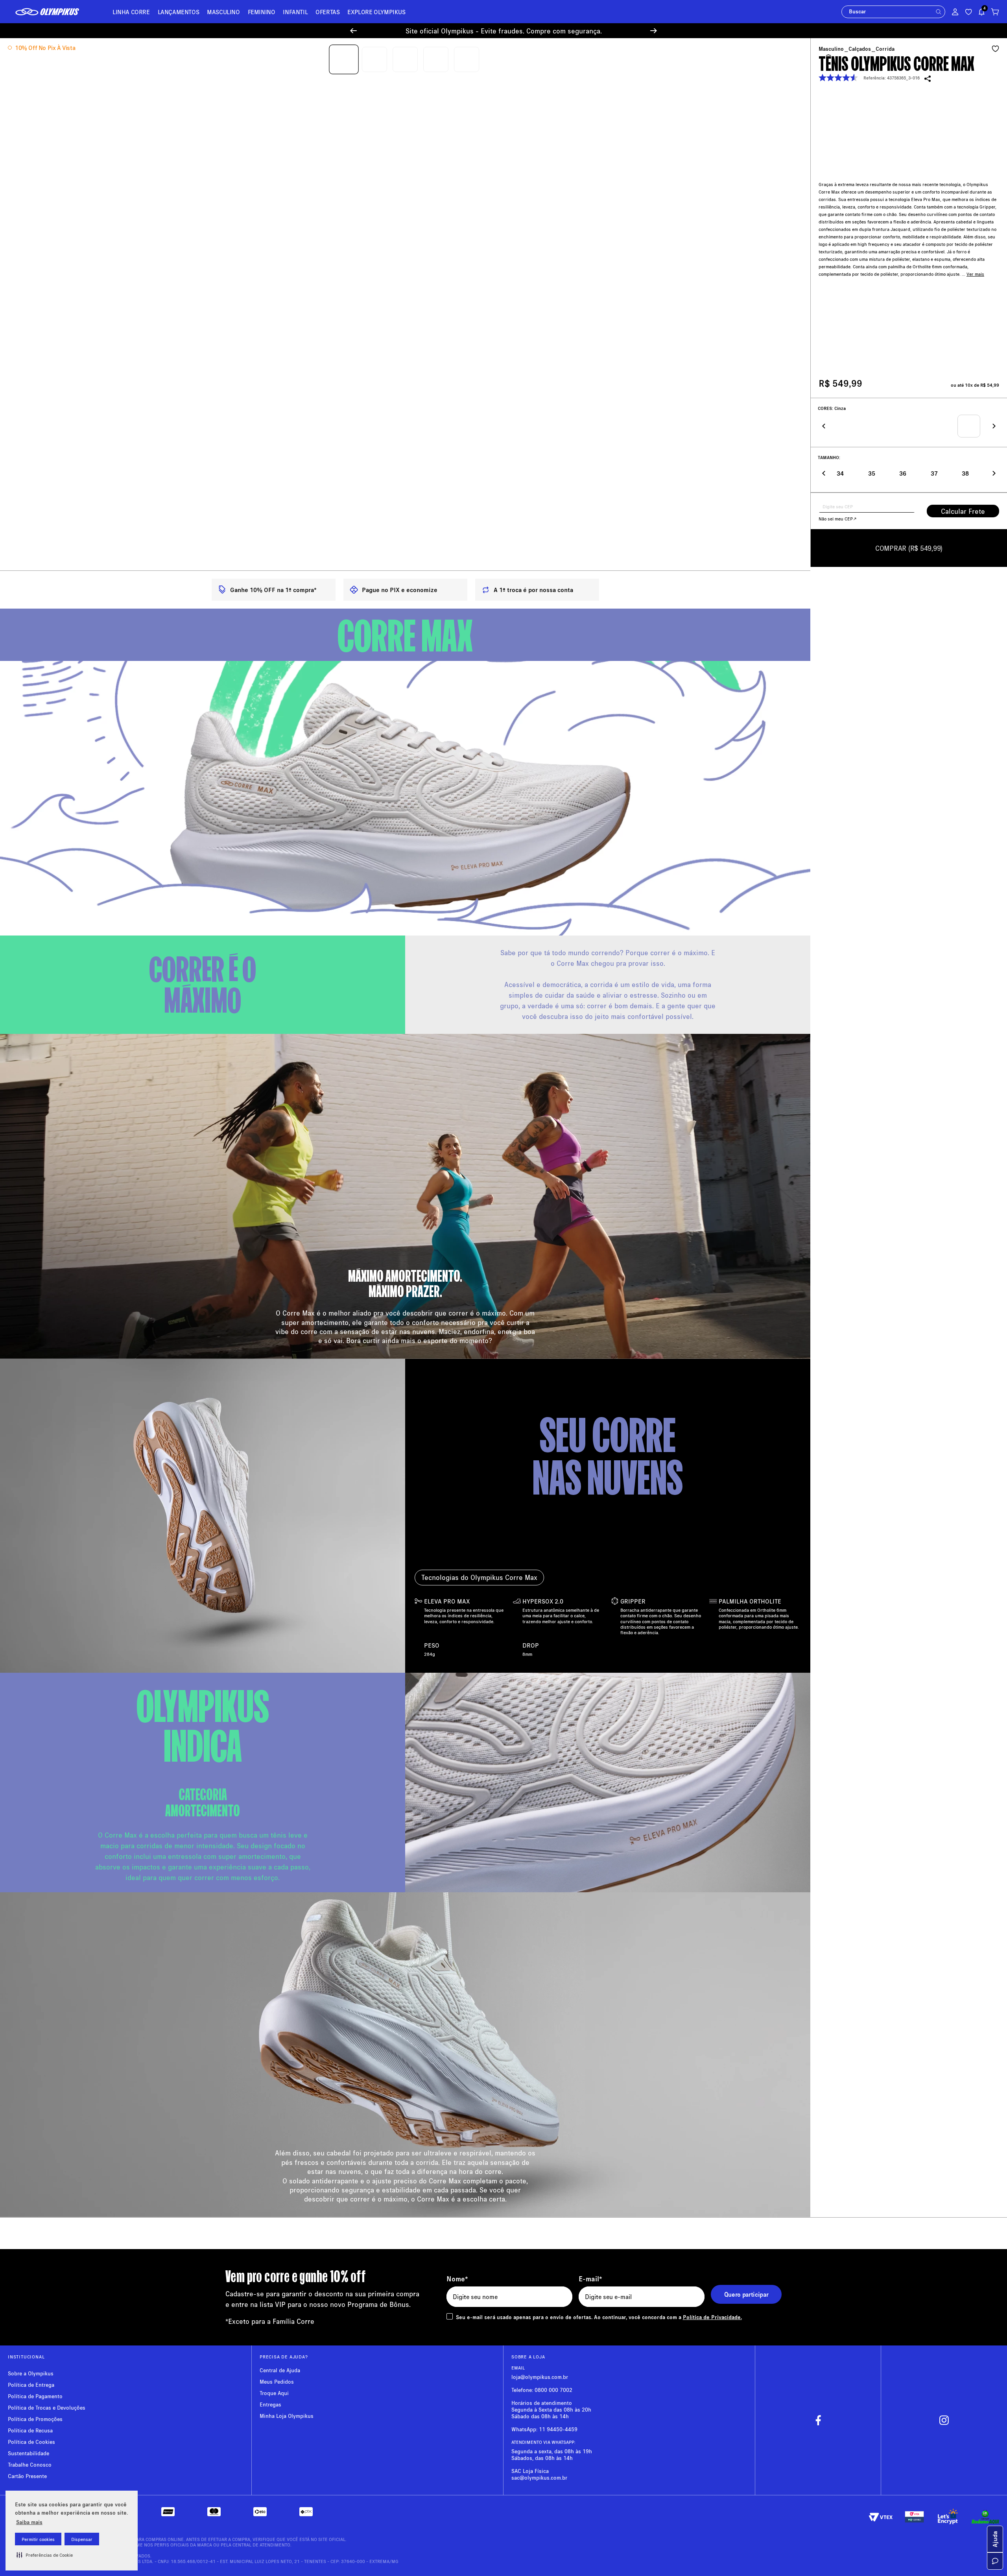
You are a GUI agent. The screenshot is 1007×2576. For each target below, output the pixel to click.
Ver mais (975, 262)
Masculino (831, 50)
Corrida (885, 50)
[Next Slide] (654, 31)
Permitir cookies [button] (38, 2539)
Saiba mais (29, 2522)
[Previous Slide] (353, 31)
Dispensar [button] (82, 2539)
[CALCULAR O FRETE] (963, 512)
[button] (45, 2555)
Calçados (860, 50)
